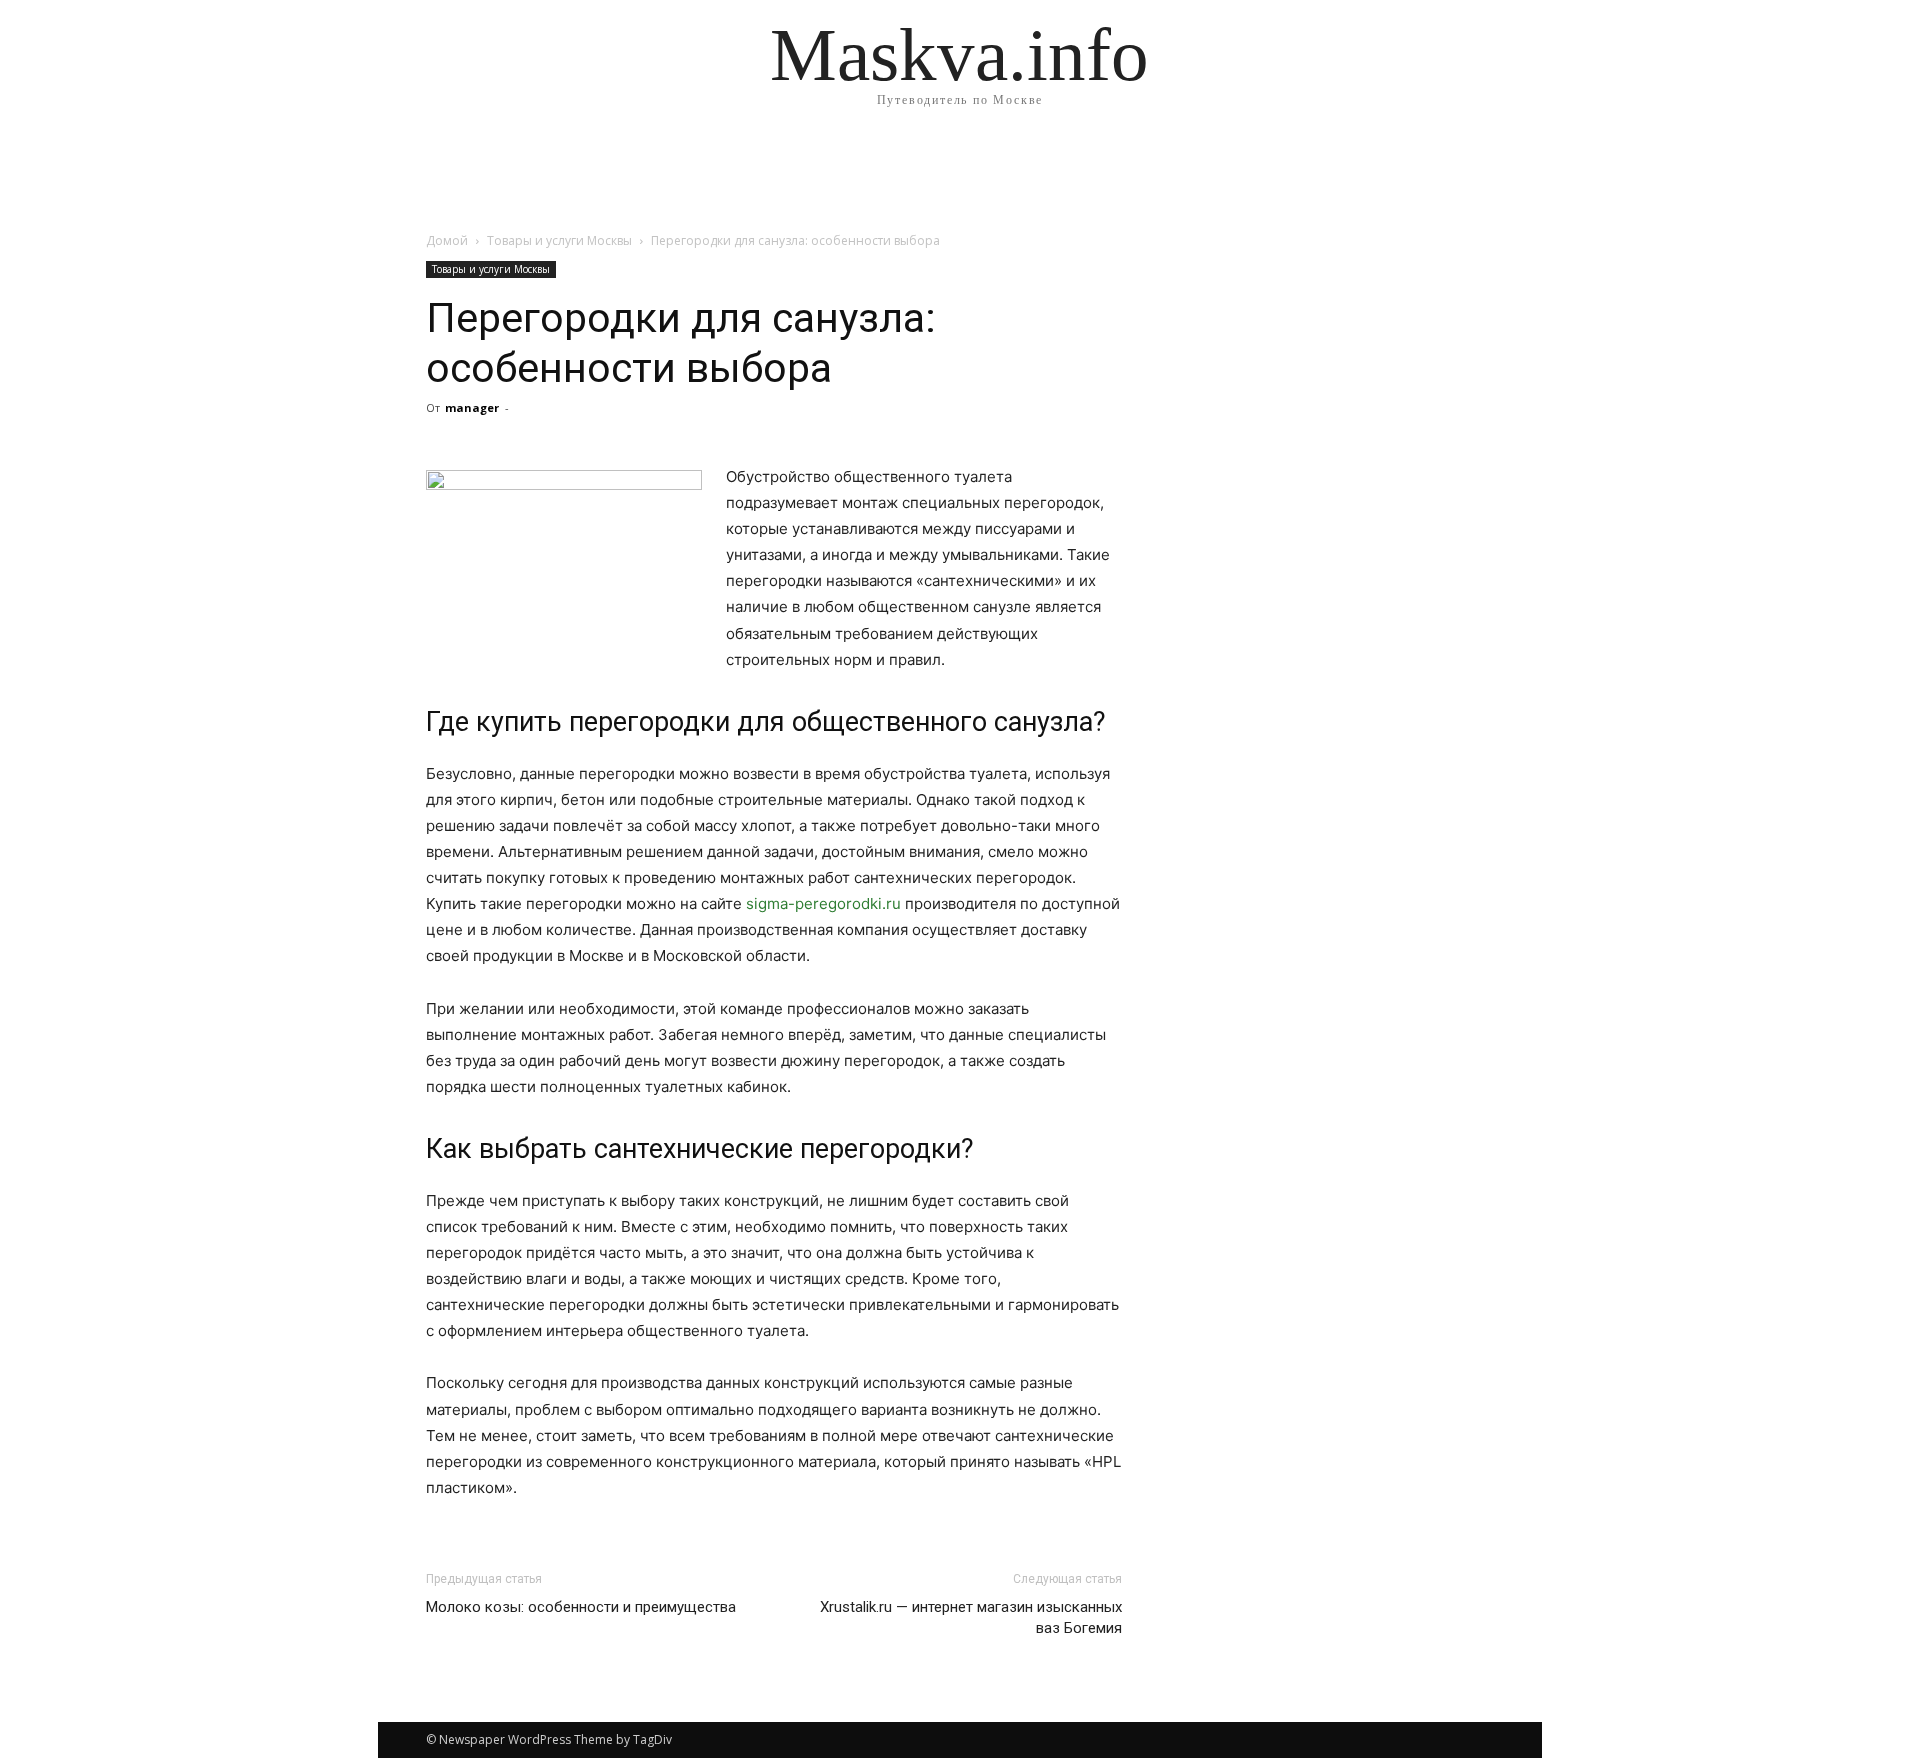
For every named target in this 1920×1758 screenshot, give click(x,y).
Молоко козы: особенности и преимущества (581, 1607)
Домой (447, 240)
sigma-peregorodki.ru (823, 903)
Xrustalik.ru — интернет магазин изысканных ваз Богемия (971, 1617)
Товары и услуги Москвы (559, 240)
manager (472, 407)
